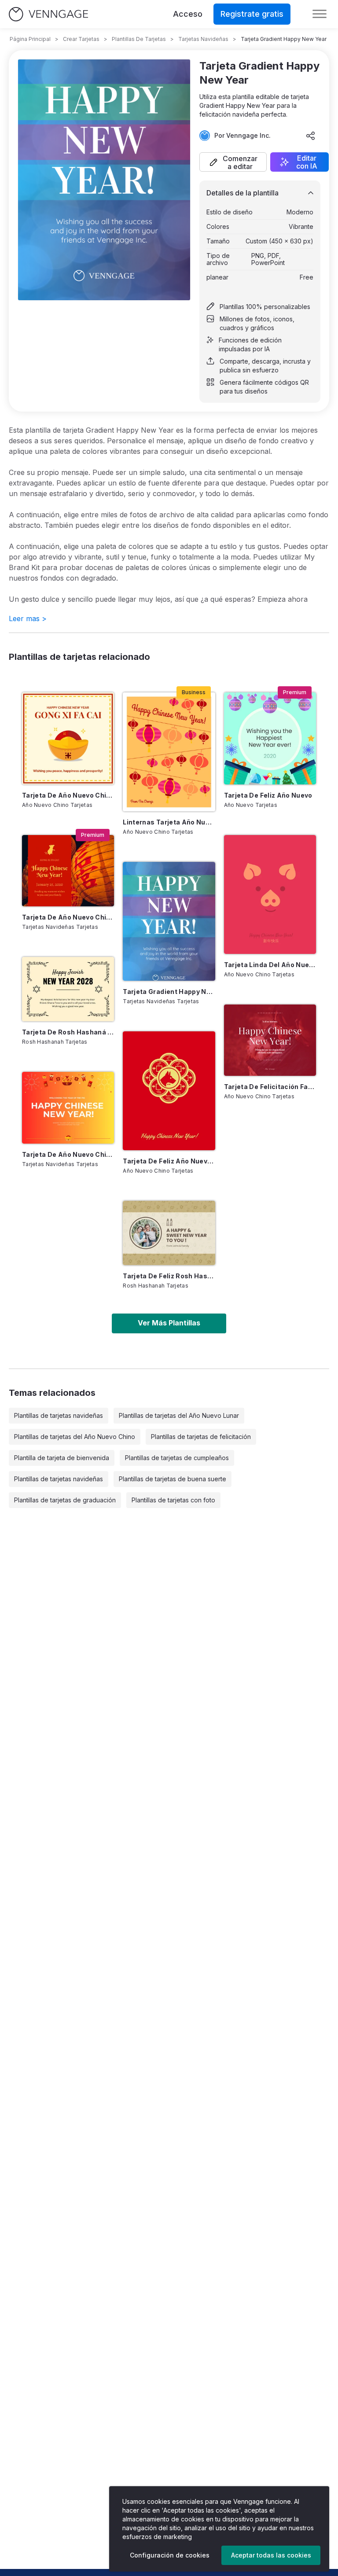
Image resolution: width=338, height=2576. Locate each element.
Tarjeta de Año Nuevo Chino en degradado (68, 1154)
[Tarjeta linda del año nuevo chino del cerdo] (270, 894)
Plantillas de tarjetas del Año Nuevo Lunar (179, 1415)
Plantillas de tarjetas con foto (173, 1500)
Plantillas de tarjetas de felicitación (201, 1437)
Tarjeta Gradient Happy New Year (169, 992)
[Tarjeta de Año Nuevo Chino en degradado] (68, 1108)
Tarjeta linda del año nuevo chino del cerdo (270, 965)
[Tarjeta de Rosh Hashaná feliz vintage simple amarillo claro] (68, 989)
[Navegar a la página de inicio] (48, 14)
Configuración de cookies (170, 2555)
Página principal (30, 39)
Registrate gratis (252, 14)
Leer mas (28, 618)
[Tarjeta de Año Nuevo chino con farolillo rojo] (68, 871)
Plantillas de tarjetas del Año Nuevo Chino (75, 1437)
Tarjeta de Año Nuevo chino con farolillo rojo (68, 917)
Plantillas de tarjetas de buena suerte (173, 1479)
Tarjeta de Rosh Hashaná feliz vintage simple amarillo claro (68, 1032)
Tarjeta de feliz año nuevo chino (169, 1161)
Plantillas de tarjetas (139, 39)
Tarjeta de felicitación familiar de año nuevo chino (270, 1087)
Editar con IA (307, 162)
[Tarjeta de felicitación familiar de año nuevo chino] (270, 1040)
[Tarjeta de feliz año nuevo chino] (169, 1091)
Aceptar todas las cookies (271, 2555)
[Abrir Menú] (320, 14)
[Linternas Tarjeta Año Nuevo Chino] (169, 752)
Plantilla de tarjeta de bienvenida (62, 1458)
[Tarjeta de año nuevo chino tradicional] (68, 738)
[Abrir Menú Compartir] (311, 136)
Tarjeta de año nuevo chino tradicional (68, 795)
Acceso (188, 14)
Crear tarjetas (81, 39)
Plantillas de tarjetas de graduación (65, 1500)
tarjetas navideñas (203, 39)
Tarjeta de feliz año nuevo (268, 795)
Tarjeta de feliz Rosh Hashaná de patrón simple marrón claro (169, 1276)
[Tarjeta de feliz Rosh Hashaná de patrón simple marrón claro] (169, 1233)
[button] (233, 162)
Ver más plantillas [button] (169, 1323)
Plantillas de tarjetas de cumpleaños (177, 1458)
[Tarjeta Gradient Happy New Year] (169, 921)
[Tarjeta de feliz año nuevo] (270, 738)
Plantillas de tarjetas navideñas (59, 1415)
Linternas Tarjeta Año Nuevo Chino (169, 822)
